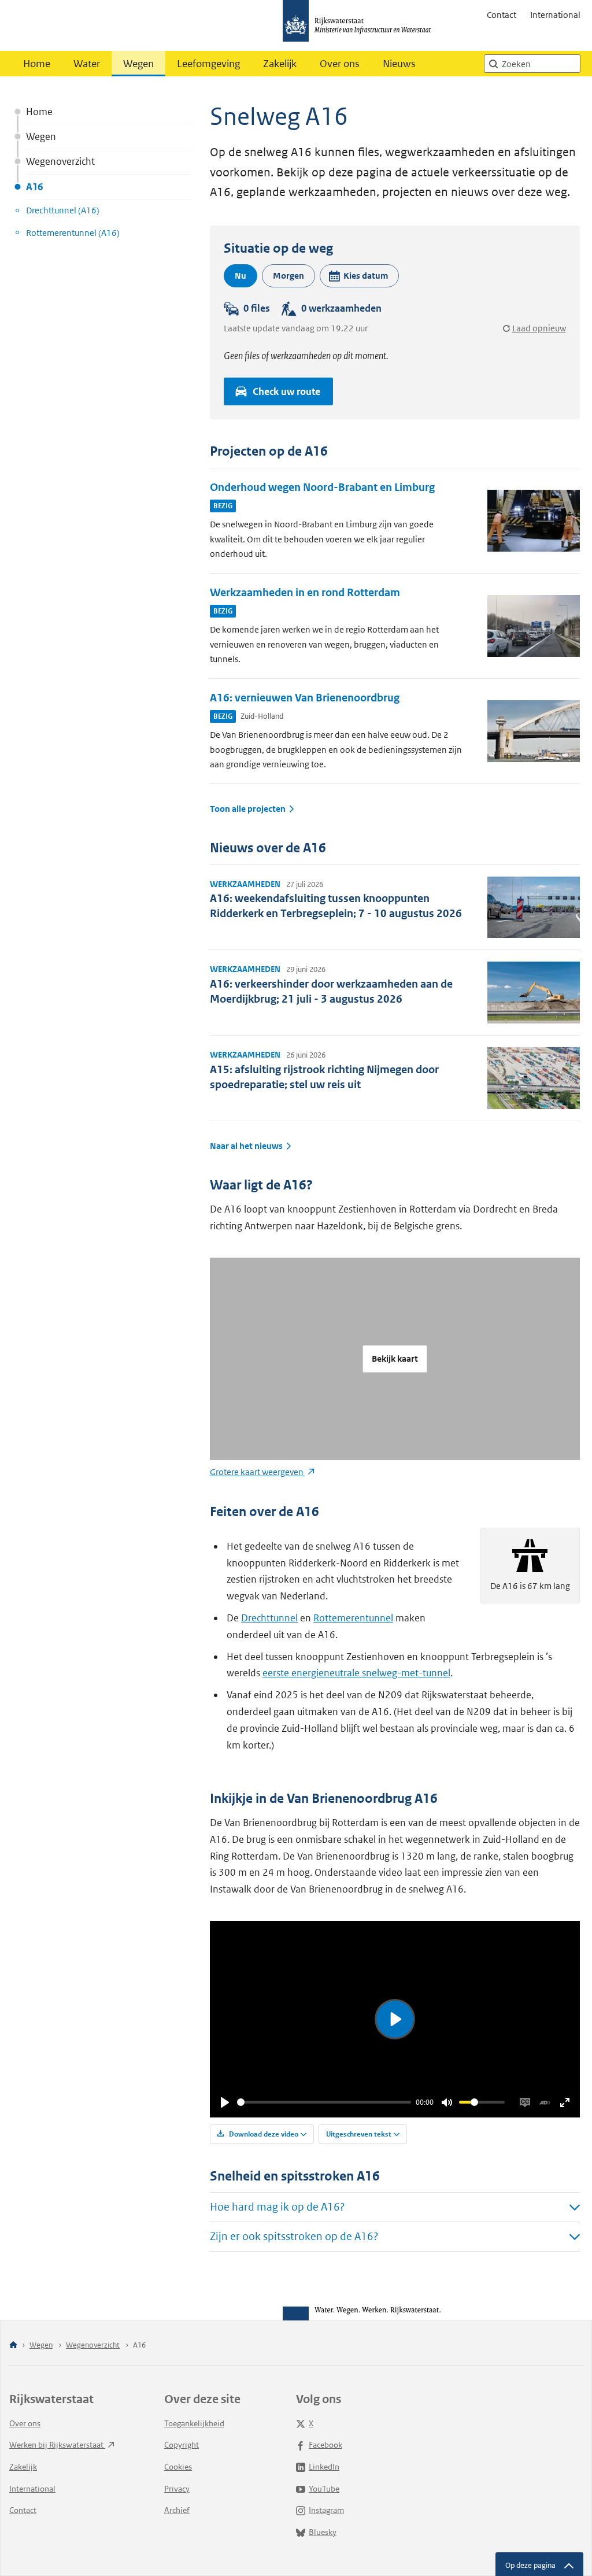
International (555, 15)
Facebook (325, 2445)
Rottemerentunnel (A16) (73, 233)
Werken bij (57, 2445)
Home (37, 64)
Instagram (326, 2510)
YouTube (324, 2489)
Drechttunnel (269, 1618)
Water (87, 64)
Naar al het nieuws (246, 1146)
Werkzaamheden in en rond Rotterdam (305, 592)
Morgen (288, 276)
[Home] (13, 2346)
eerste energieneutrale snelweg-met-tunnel (356, 1673)
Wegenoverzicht (60, 161)
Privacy (177, 2489)
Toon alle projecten (248, 809)
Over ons (340, 64)
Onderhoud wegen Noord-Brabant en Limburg (322, 487)
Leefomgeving (208, 64)
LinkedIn (324, 2467)
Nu (240, 276)
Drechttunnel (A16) (63, 210)
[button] (359, 276)
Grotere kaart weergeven (258, 1472)
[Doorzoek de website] (493, 64)
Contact (502, 15)
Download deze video (263, 2134)
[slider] (324, 2102)
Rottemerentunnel (353, 1618)
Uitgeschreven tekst (359, 2134)
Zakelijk (280, 64)
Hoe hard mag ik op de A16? (277, 2207)
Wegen (138, 64)
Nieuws (399, 64)
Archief (177, 2510)
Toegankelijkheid (194, 2423)
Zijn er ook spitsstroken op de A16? (294, 2236)
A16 (34, 187)
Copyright (182, 2445)
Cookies (178, 2467)
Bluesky (323, 2532)
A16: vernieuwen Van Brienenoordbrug (305, 698)
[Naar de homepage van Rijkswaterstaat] (361, 25)
